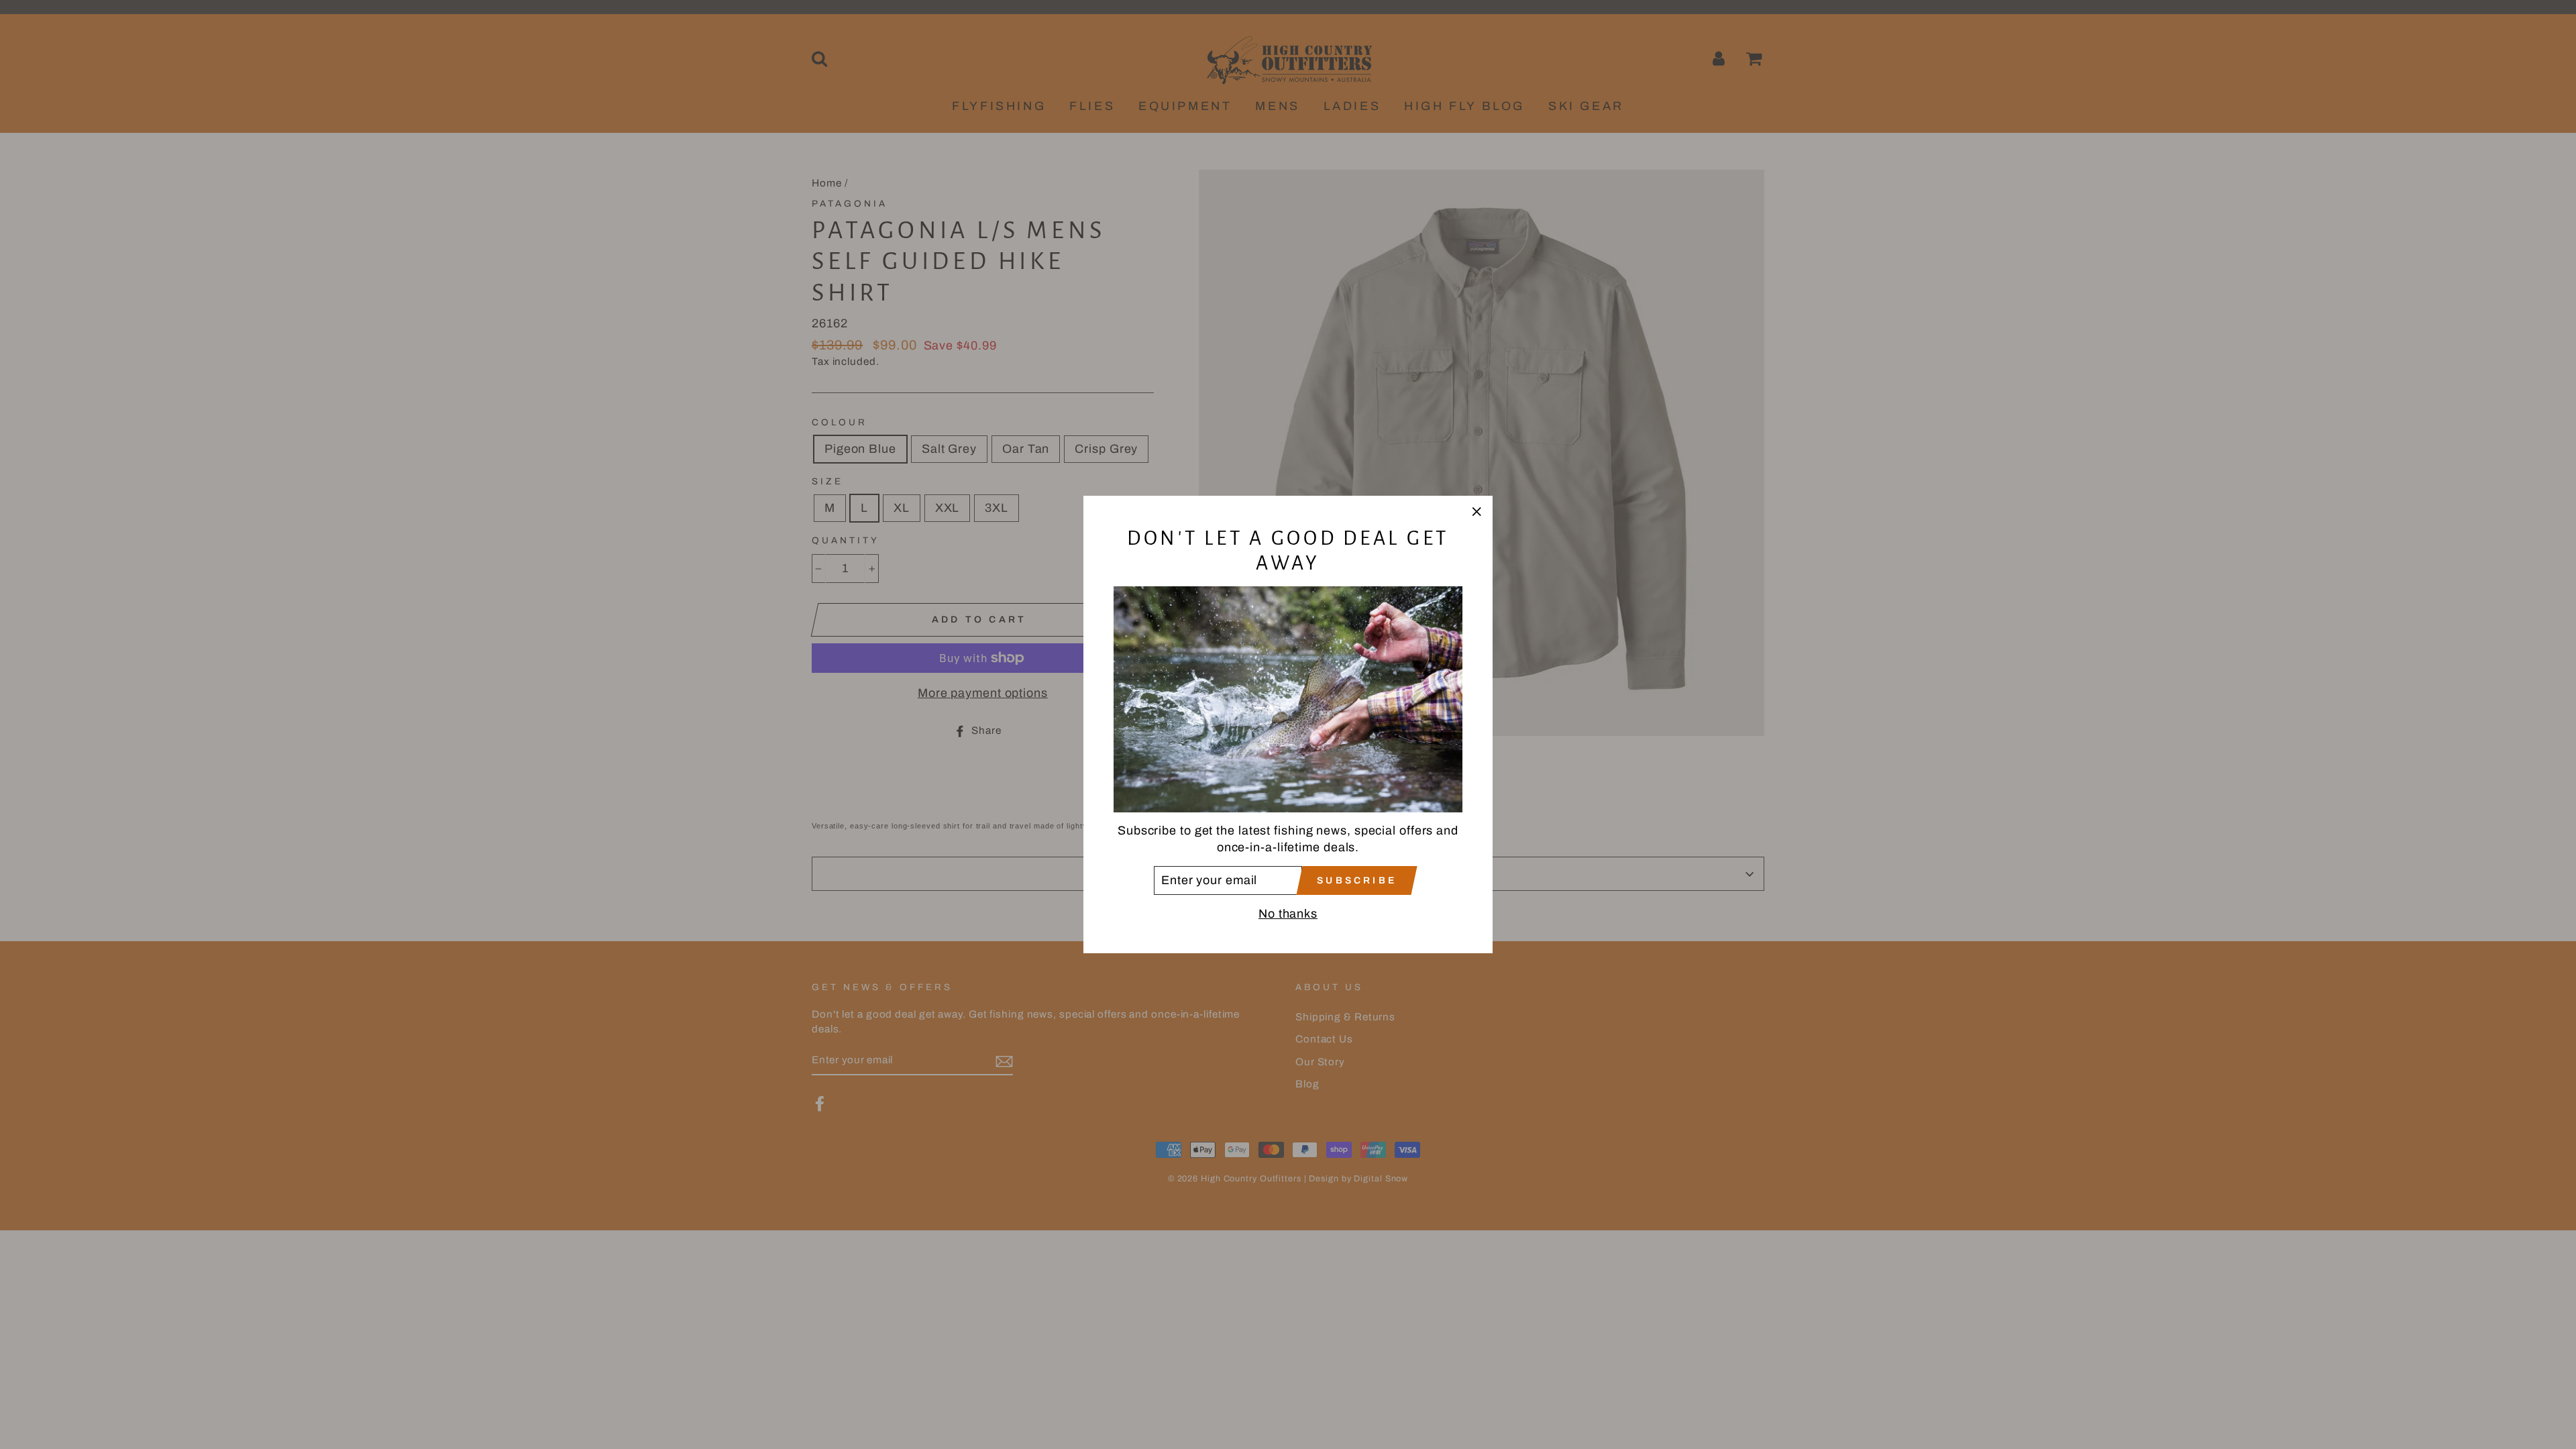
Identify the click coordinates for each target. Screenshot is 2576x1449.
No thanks (1288, 914)
